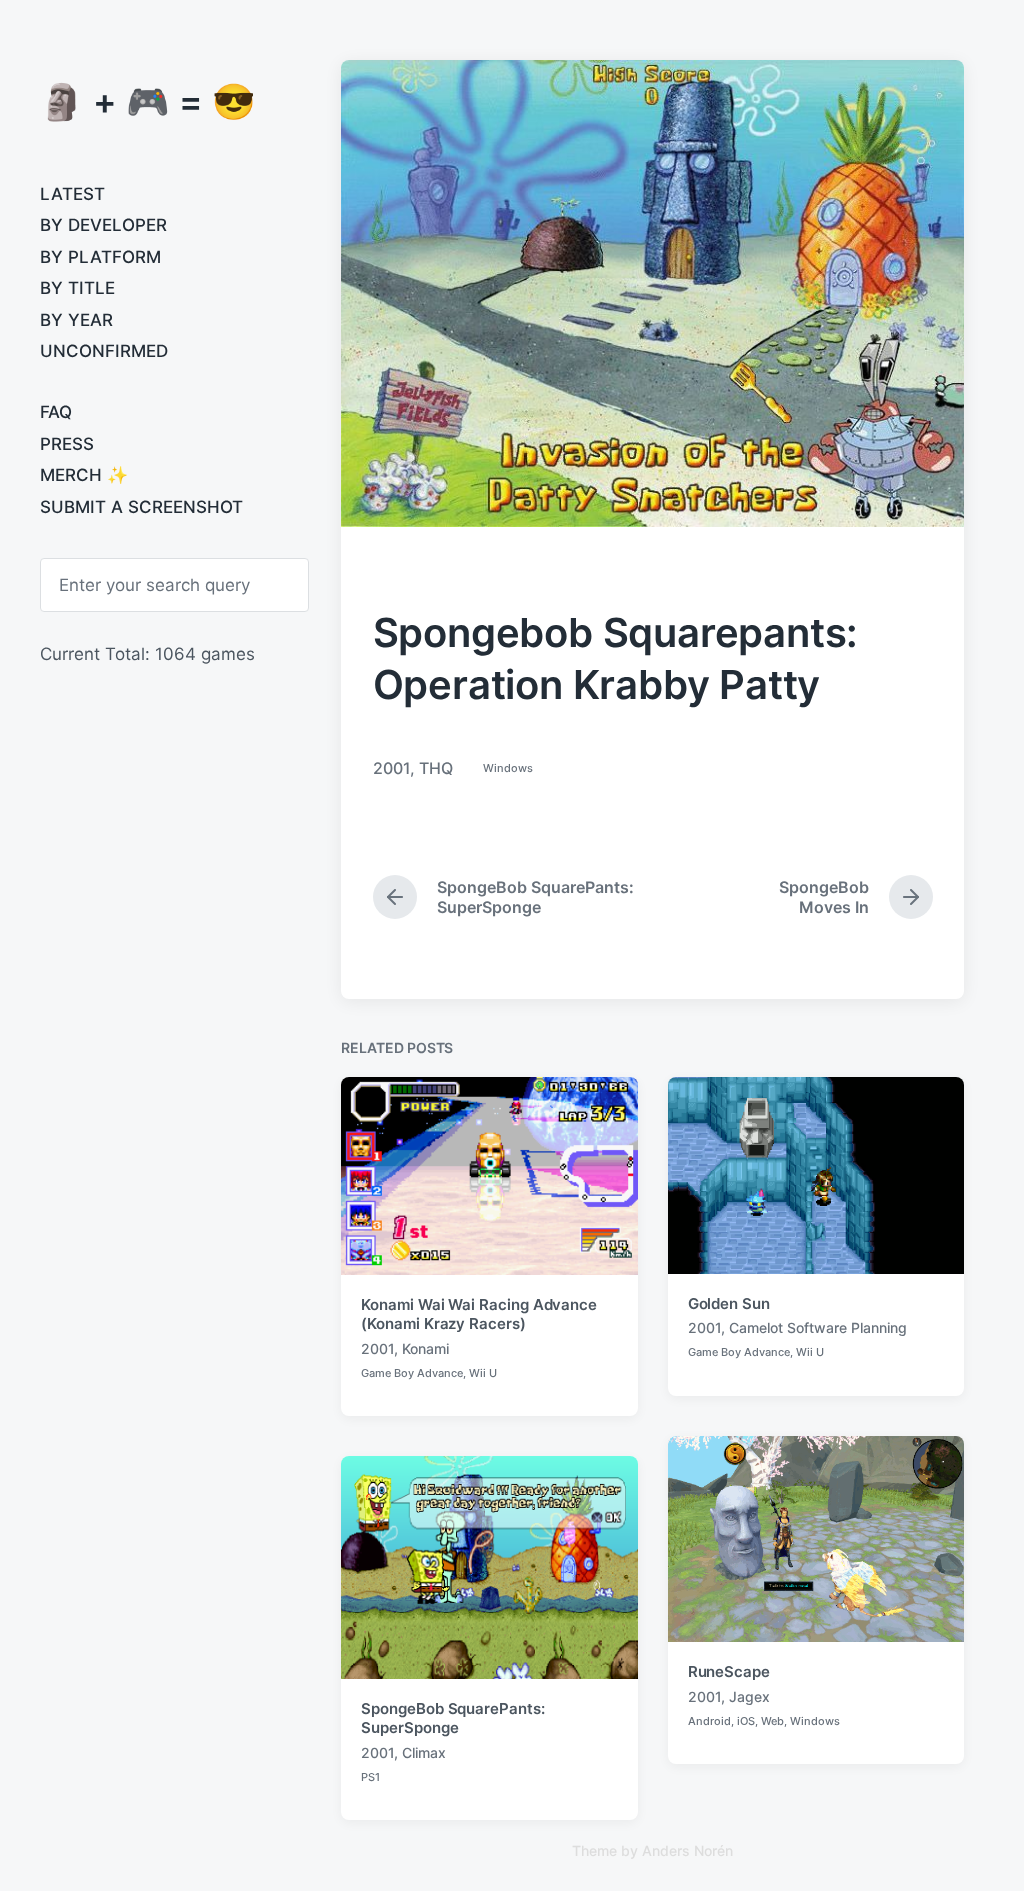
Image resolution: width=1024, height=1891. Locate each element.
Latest (72, 194)
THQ (436, 768)
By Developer (103, 225)
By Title (77, 288)
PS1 (370, 1777)
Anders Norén (687, 1850)
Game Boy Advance (412, 1373)
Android (709, 1721)
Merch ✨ (84, 475)
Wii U (483, 1373)
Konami (425, 1348)
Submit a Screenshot (141, 507)
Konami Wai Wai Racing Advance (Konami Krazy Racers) (479, 1314)
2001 (391, 768)
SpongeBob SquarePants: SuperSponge (452, 1718)
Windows (508, 768)
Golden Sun (729, 1303)
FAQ (56, 412)
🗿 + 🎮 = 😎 (148, 101)
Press (67, 444)
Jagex (749, 1696)
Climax (424, 1752)
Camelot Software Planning (818, 1327)
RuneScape (729, 1671)
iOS (746, 1721)
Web (772, 1721)
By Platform (100, 257)
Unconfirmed (104, 351)
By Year (76, 320)
